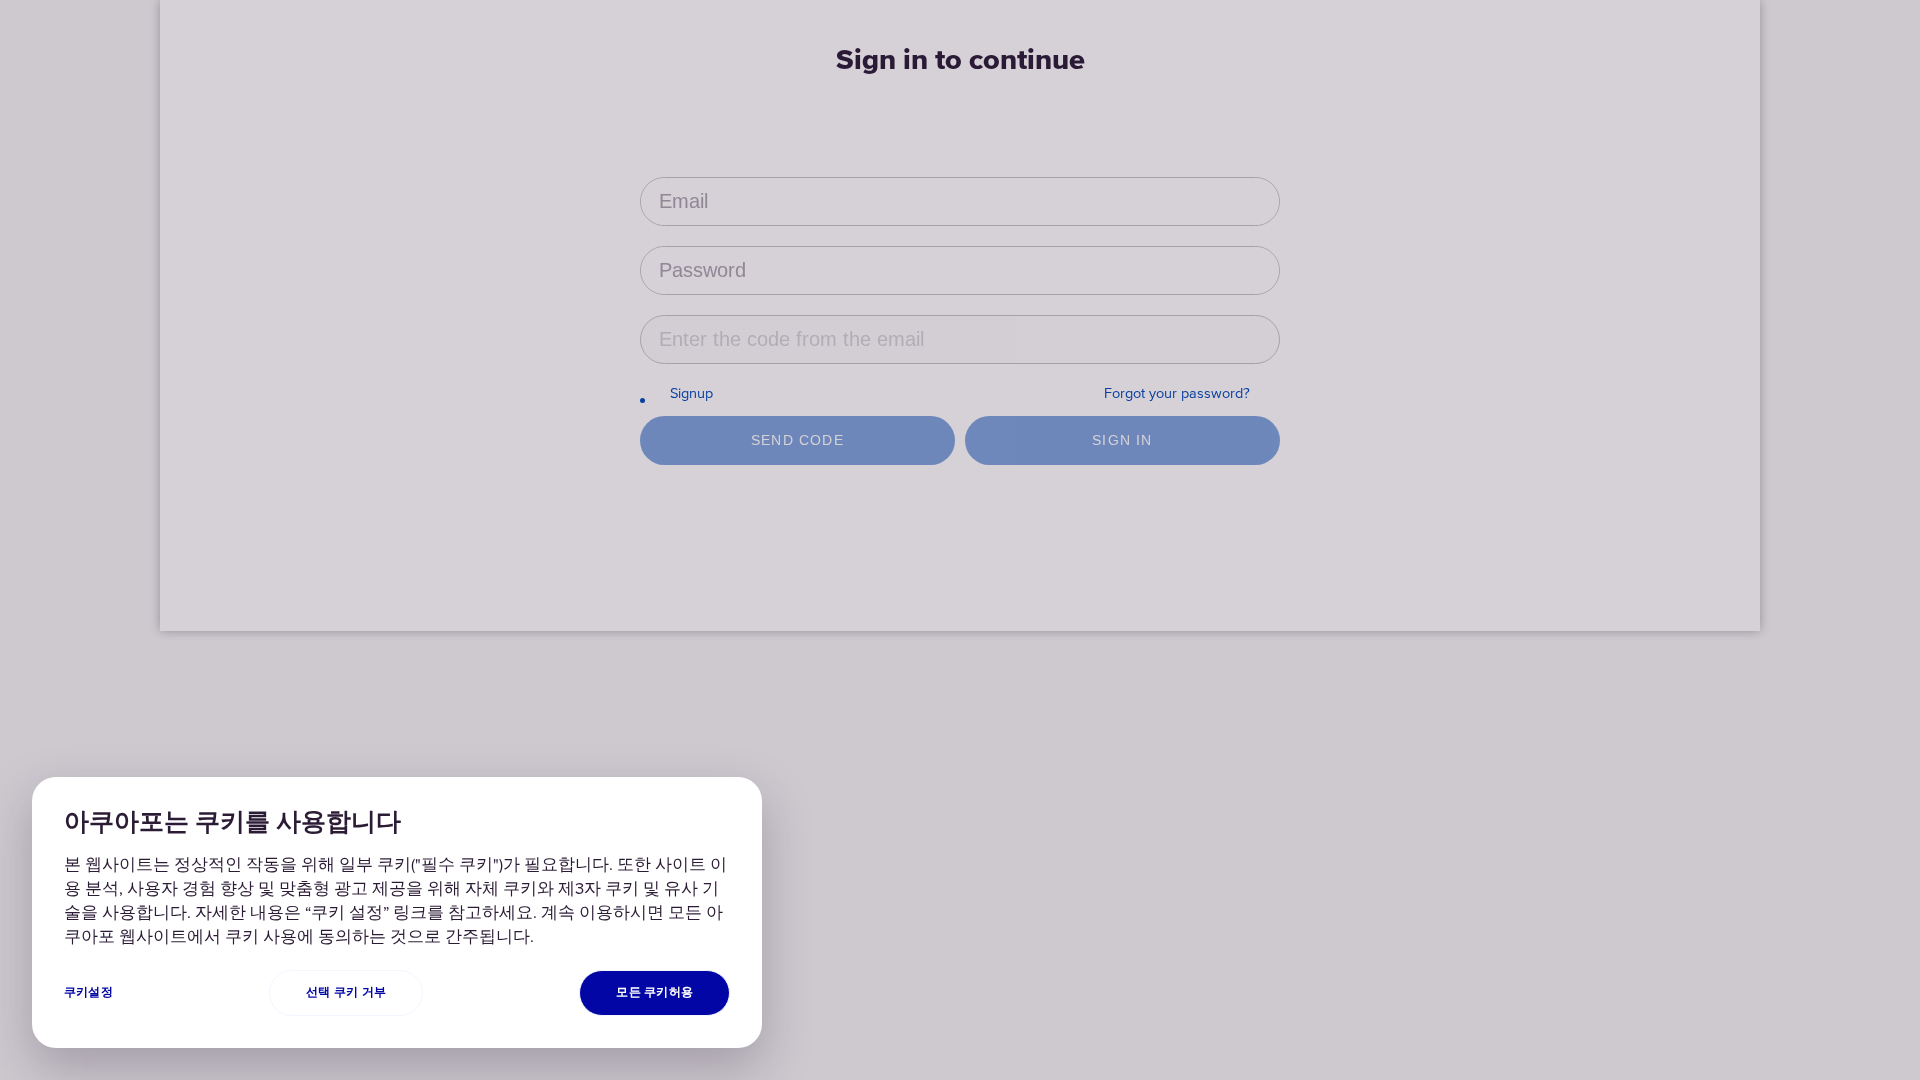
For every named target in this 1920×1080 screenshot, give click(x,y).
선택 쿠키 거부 (346, 992)
